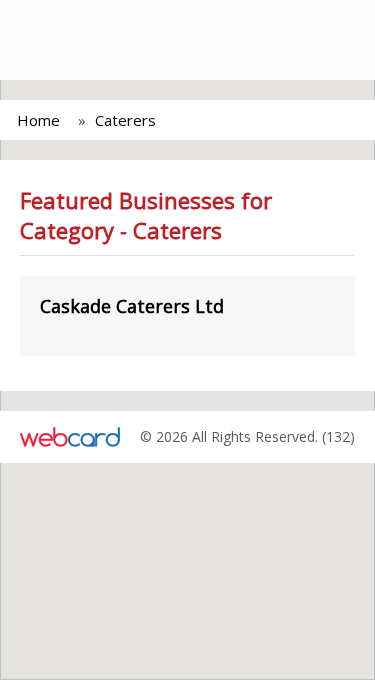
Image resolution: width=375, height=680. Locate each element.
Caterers (125, 120)
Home (38, 120)
